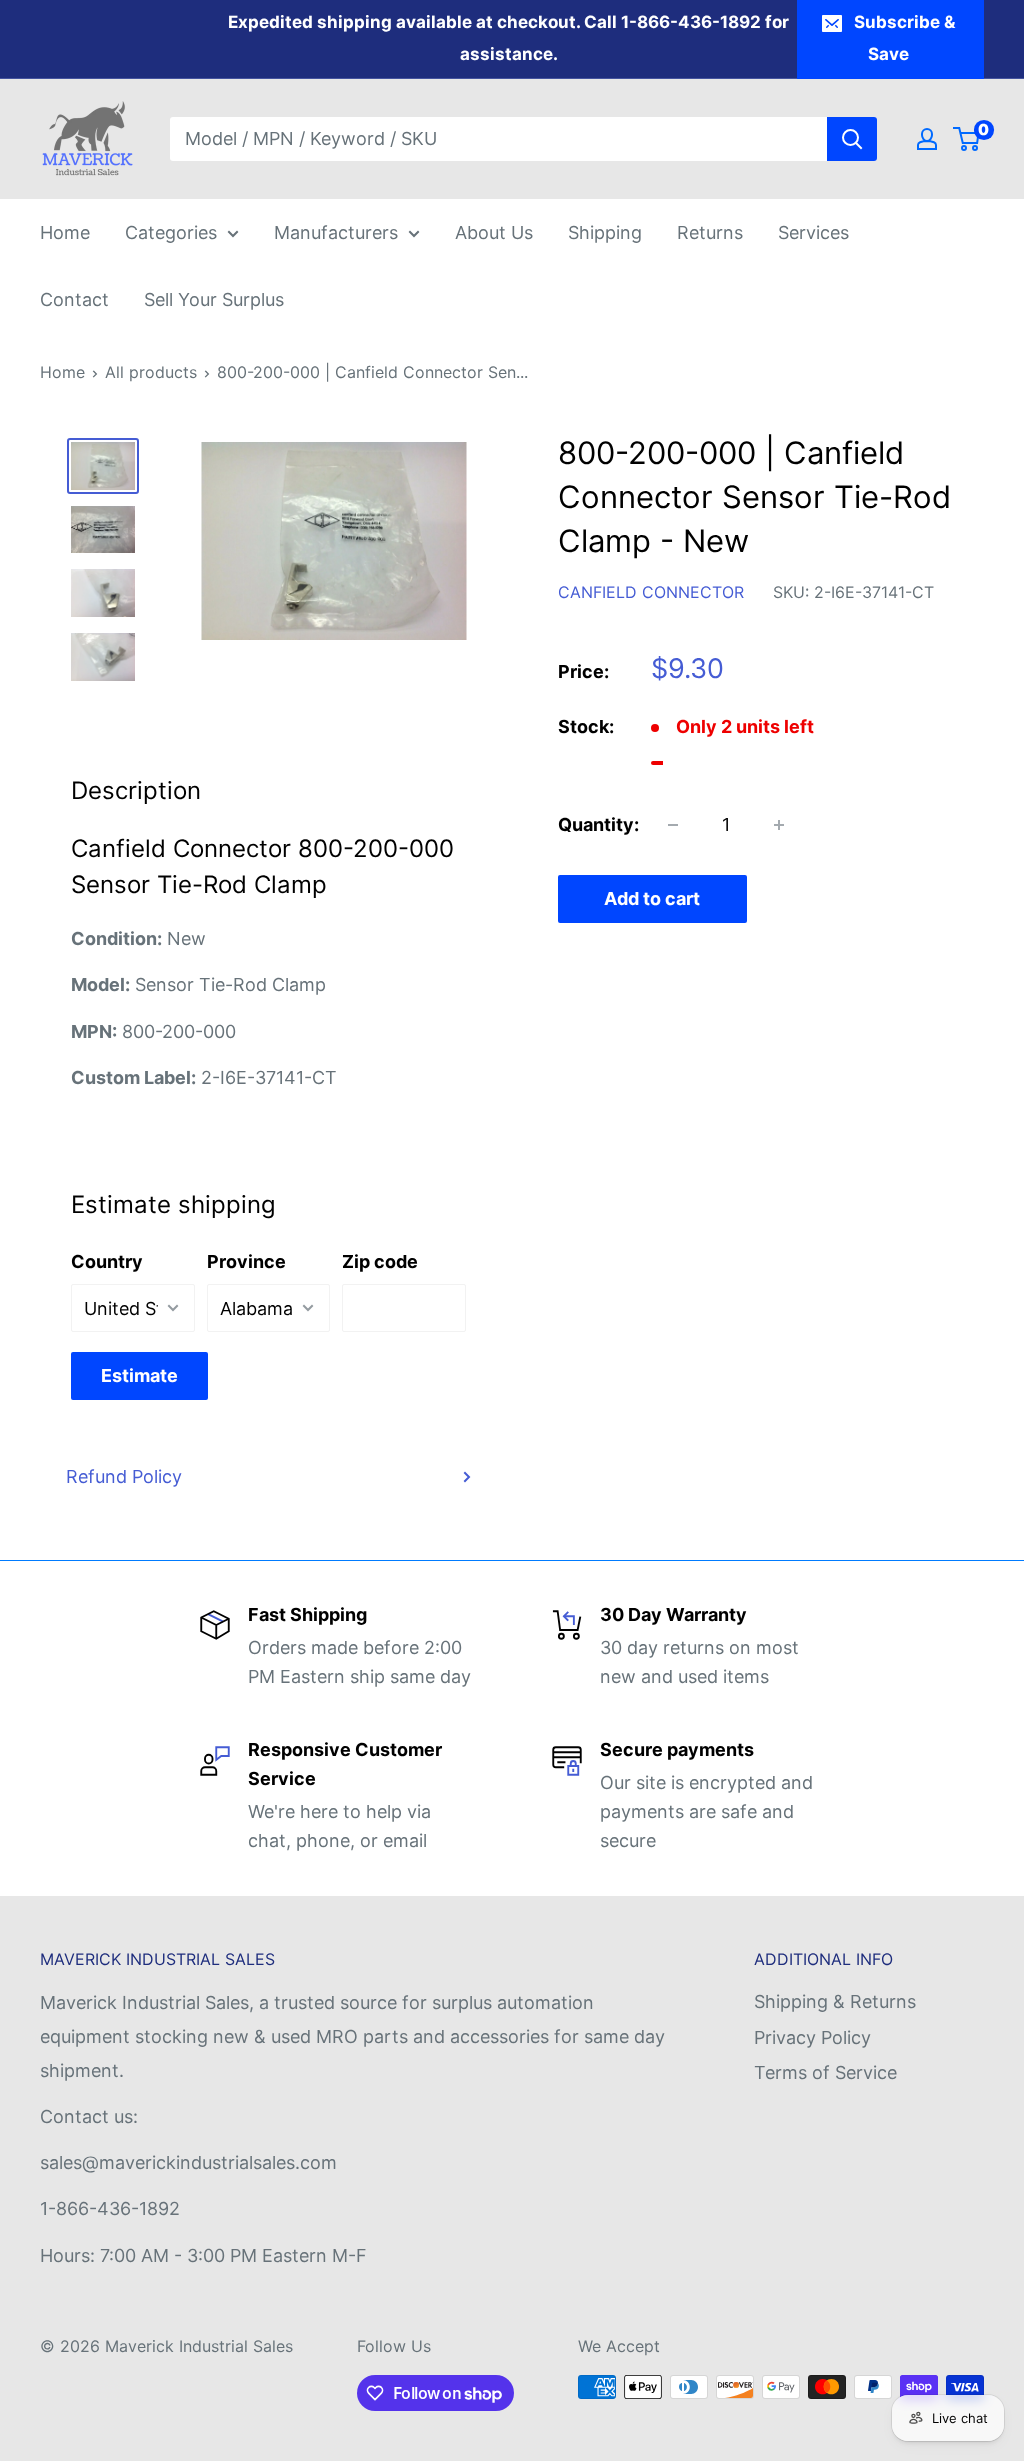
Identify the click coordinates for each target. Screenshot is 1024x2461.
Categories (171, 232)
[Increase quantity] (779, 825)
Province (246, 1261)
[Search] (852, 139)
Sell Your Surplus (214, 299)
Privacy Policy (812, 2037)
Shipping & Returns (835, 2001)
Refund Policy (124, 1476)
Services (813, 232)
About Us (494, 232)
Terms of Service (825, 2072)
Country (107, 1261)
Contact (74, 299)
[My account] (927, 139)
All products (151, 372)
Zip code (380, 1261)
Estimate (139, 1375)
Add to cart (652, 898)
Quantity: (598, 824)
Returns (710, 232)
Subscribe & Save (904, 38)
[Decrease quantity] (673, 825)
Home (65, 232)
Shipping (605, 232)
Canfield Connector (651, 592)
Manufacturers (336, 232)
